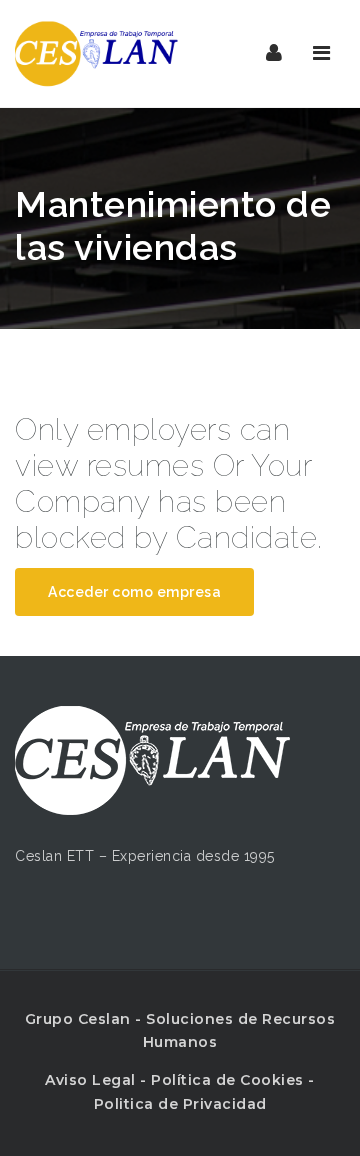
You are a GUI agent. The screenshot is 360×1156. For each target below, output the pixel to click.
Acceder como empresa (134, 592)
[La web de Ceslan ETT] (100, 53)
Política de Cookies (227, 1080)
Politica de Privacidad (180, 1104)
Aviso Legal (90, 1080)
